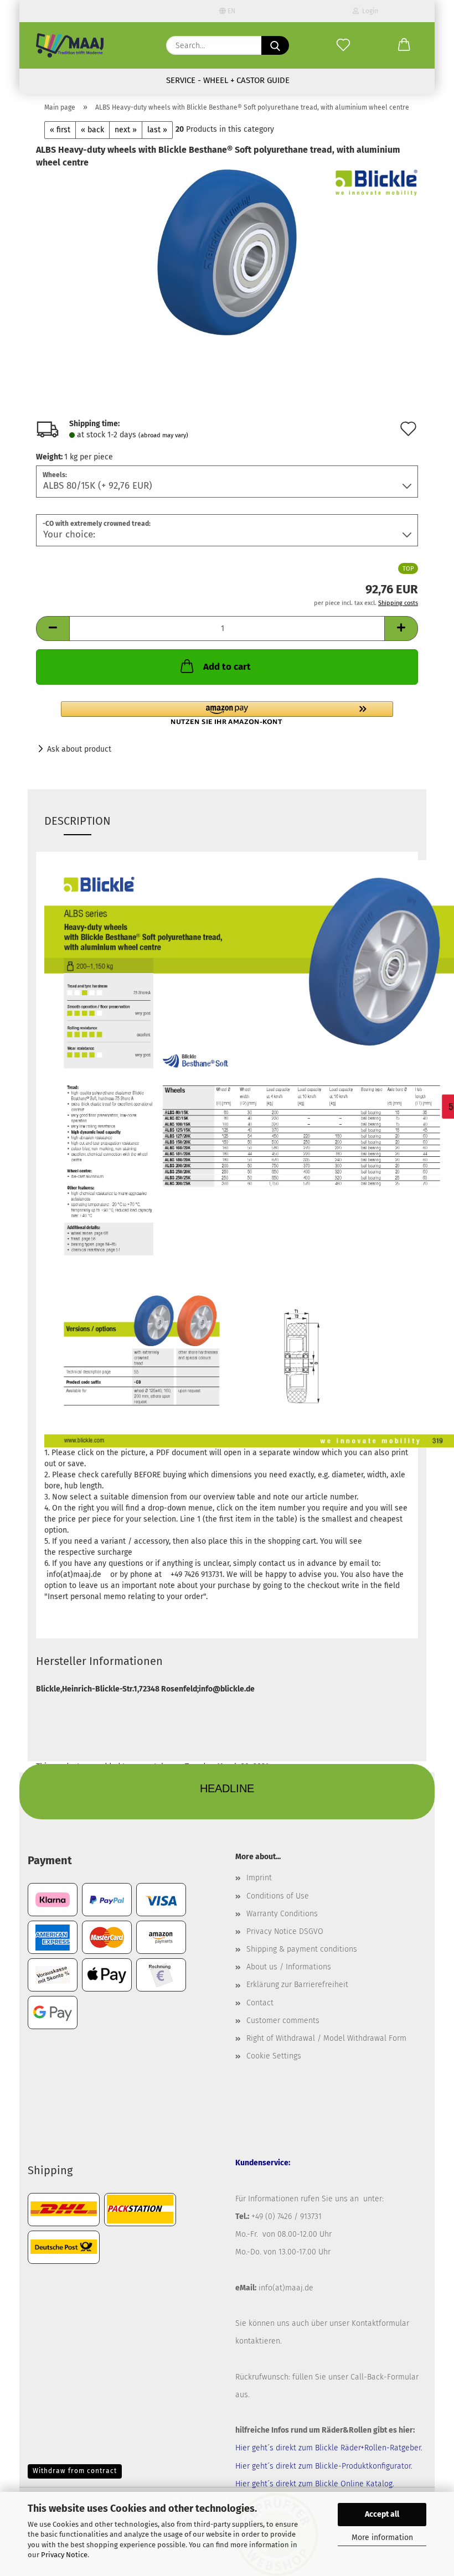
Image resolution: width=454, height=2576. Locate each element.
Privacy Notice (64, 2555)
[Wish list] (343, 45)
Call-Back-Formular (385, 2377)
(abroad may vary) (163, 435)
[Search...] (275, 45)
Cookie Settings (274, 2056)
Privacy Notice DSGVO (285, 1931)
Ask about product (79, 749)
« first (60, 130)
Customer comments (283, 2021)
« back (92, 130)
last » (157, 130)
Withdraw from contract (75, 2471)
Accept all (382, 2514)
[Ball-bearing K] (227, 252)
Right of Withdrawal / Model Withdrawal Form (326, 2038)
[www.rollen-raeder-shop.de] (70, 45)
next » (126, 130)
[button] (404, 45)
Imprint (259, 1878)
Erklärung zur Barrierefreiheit (297, 1985)
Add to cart (227, 667)
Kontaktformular (380, 2323)
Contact (260, 2003)
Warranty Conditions (282, 1914)
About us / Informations (289, 1967)
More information (382, 2538)
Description (78, 821)
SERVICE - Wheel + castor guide (228, 80)
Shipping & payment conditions (302, 1949)
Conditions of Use (278, 1896)
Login (368, 11)
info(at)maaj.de (286, 2288)
